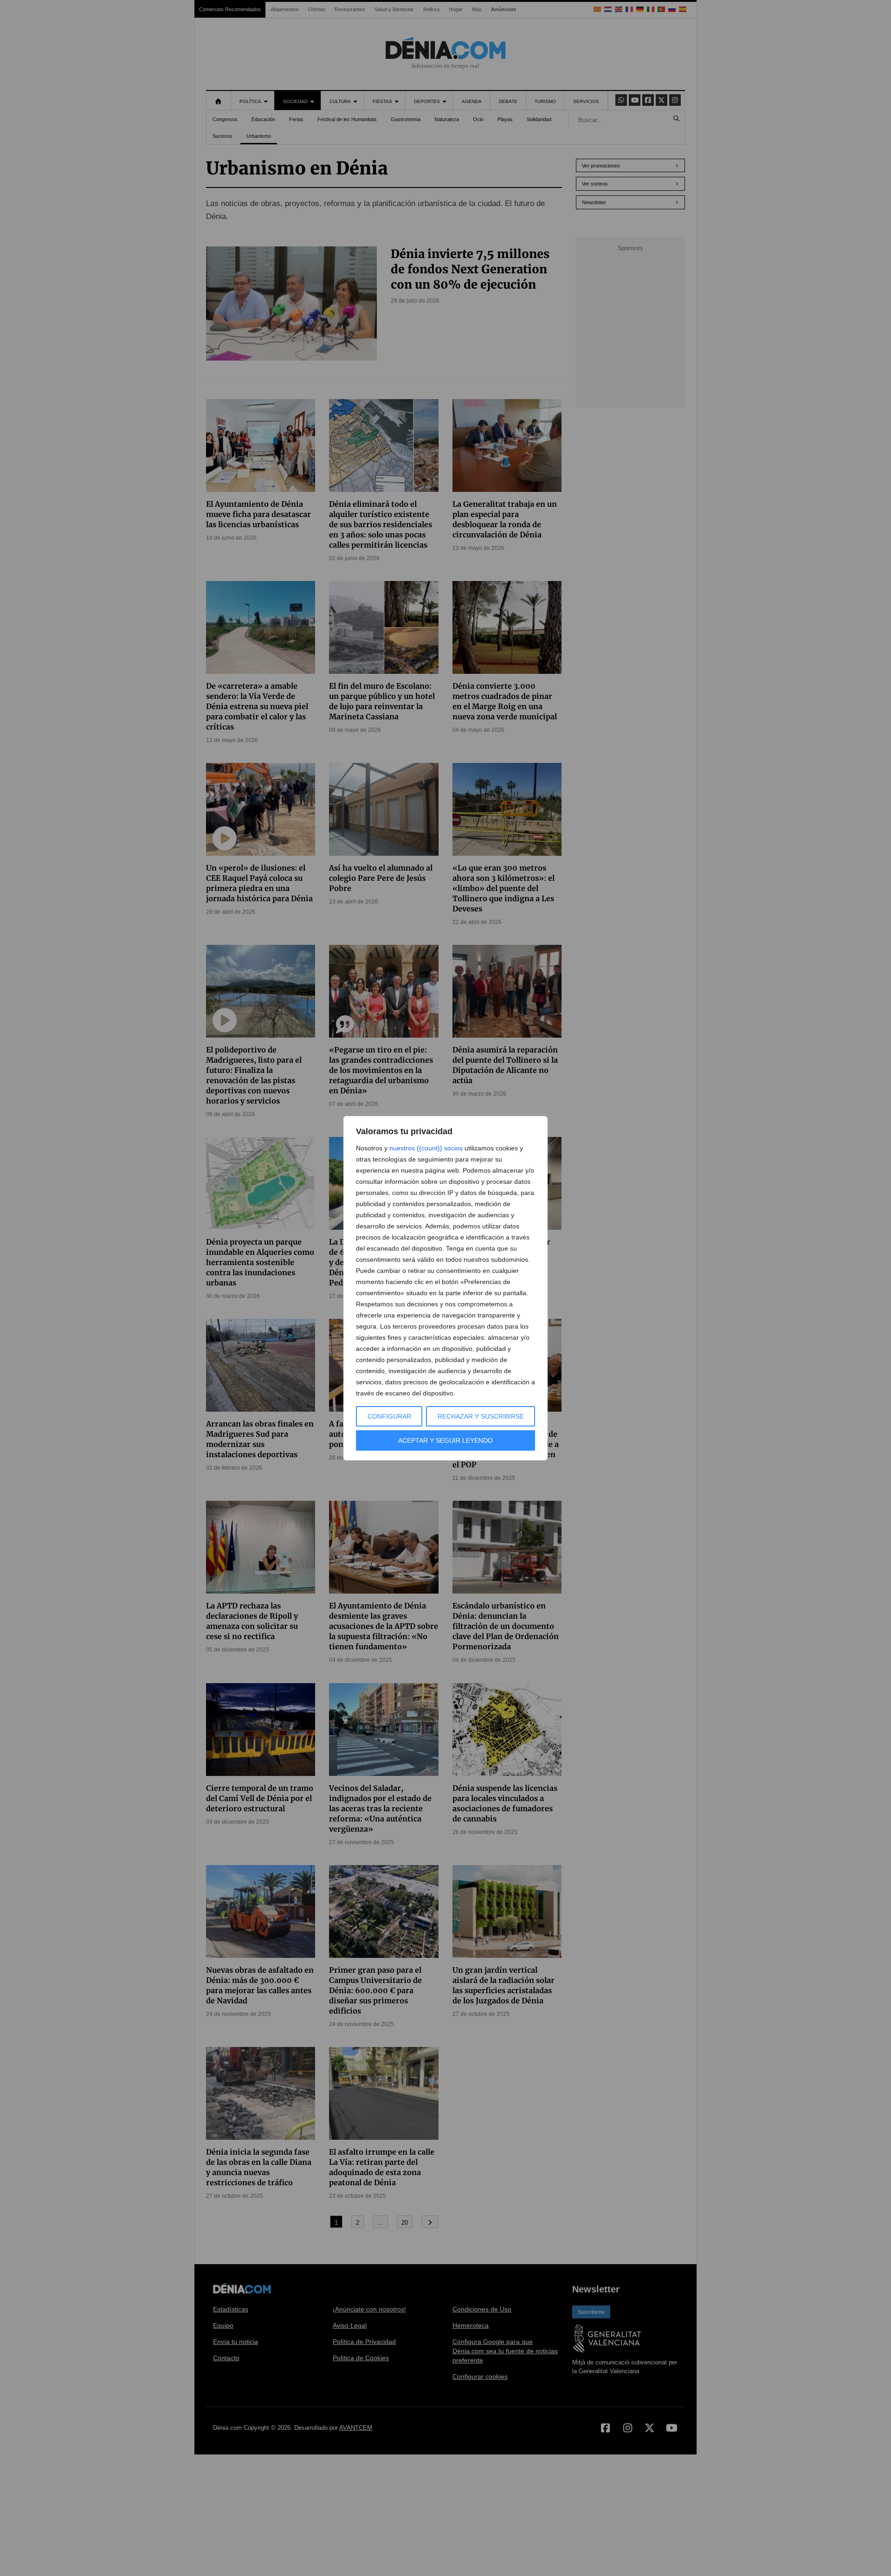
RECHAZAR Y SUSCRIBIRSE (481, 1416)
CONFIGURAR (389, 1416)
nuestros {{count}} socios (426, 1148)
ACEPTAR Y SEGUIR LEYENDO (445, 1440)
